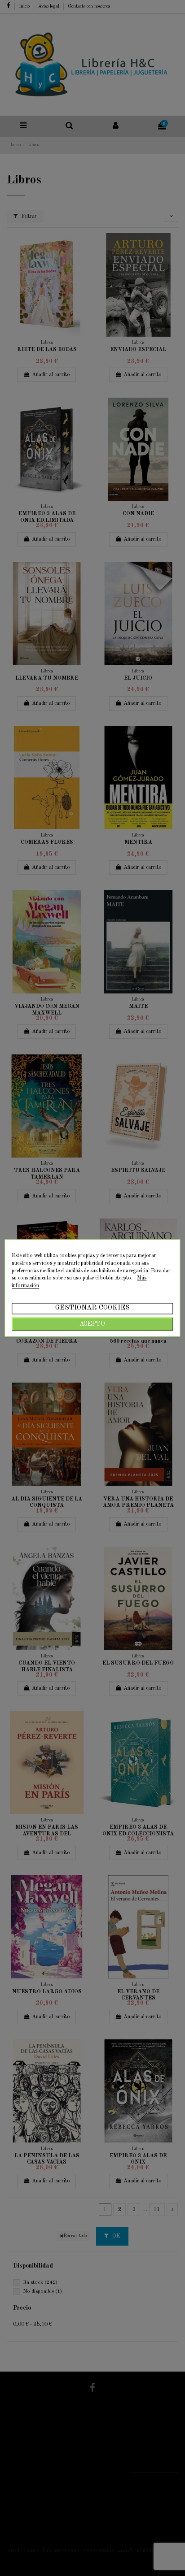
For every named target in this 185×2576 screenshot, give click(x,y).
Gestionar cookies (92, 1308)
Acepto (92, 1324)
